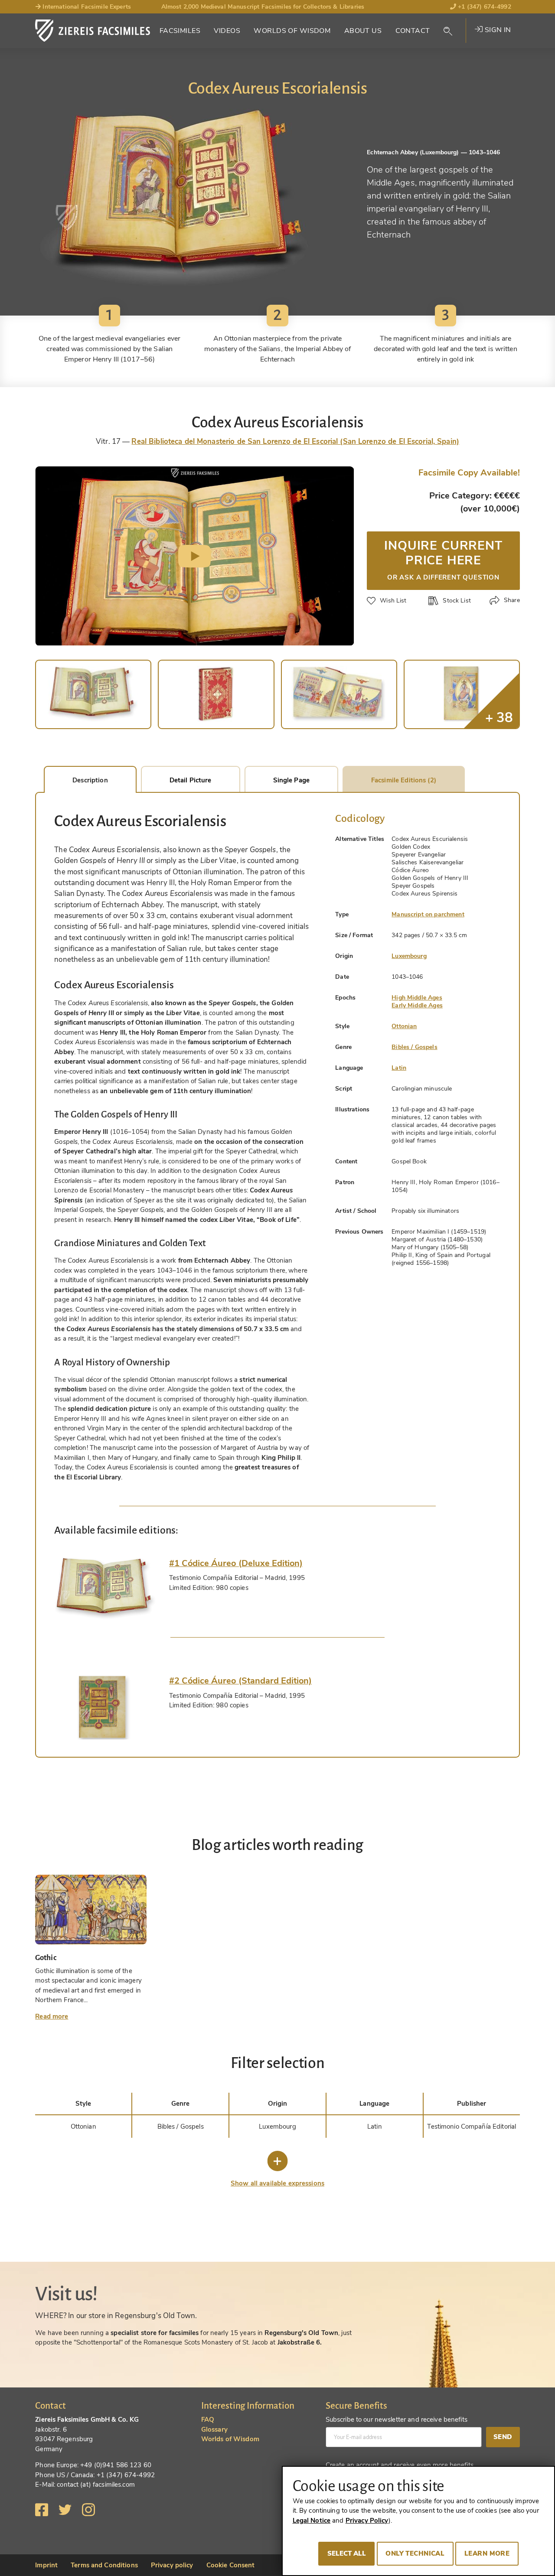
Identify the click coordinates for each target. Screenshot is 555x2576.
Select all (347, 2553)
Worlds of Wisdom (292, 31)
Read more (52, 2016)
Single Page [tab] (291, 780)
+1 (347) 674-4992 (484, 7)
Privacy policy (172, 2565)
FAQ (208, 2420)
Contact (413, 31)
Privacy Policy (367, 2521)
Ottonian (404, 1026)
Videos (227, 31)
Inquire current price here (443, 559)
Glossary (214, 2429)
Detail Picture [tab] (191, 780)
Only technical (415, 2553)
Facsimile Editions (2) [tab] (404, 780)
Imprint (46, 2565)
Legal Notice (312, 2521)
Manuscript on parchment (428, 914)
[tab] (105, 1589)
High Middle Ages (417, 998)
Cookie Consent (231, 2565)
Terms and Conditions (104, 2565)
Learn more (487, 2553)
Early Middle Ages (417, 1005)
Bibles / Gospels (414, 1047)
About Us (363, 31)
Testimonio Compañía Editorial (472, 2127)
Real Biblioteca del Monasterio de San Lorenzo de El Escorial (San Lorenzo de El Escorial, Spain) (295, 441)
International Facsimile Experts (86, 7)
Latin (399, 1068)
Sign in (497, 30)
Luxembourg (409, 956)
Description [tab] (90, 780)
